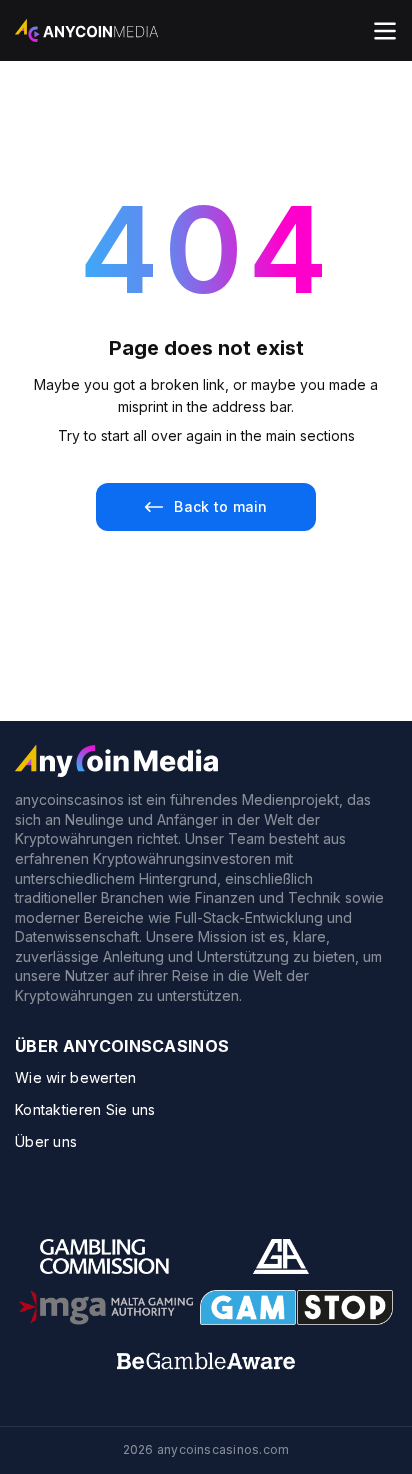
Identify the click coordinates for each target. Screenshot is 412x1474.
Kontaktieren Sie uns (85, 1109)
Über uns (46, 1141)
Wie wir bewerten (75, 1077)
